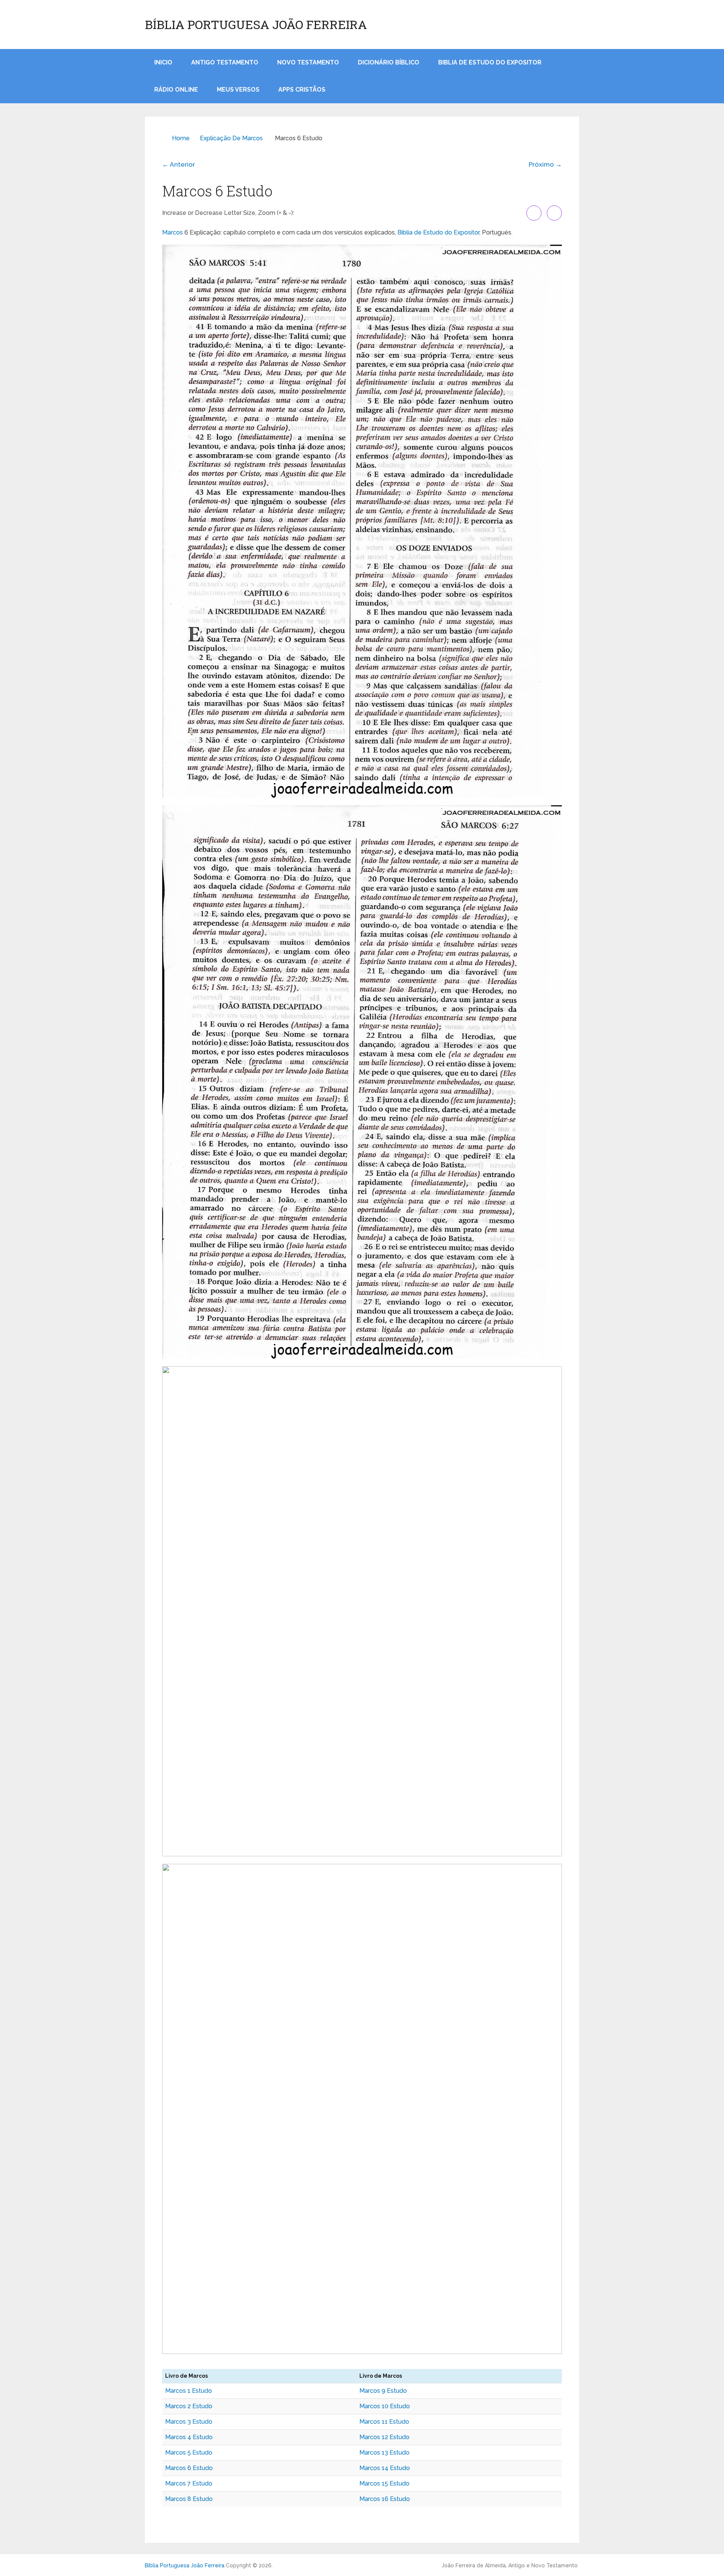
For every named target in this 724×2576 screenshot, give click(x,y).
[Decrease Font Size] (554, 213)
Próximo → (545, 164)
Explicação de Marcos (231, 138)
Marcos (173, 232)
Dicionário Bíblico (389, 62)
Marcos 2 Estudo (189, 2406)
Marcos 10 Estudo (385, 2406)
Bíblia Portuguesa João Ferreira (256, 25)
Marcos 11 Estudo (384, 2422)
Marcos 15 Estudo (384, 2483)
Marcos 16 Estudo (385, 2499)
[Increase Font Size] (534, 213)
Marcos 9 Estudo (383, 2391)
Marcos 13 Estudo (384, 2453)
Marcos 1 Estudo (189, 2391)
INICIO (163, 62)
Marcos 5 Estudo (189, 2453)
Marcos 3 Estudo (189, 2422)
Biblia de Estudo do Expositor (490, 62)
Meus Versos (238, 90)
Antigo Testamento (225, 62)
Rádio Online (176, 90)
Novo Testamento (308, 62)
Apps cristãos (302, 90)
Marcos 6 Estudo (189, 2468)
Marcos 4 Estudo (189, 2437)
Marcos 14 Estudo (385, 2468)
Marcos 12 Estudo (384, 2437)
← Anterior (179, 164)
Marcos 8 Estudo (189, 2499)
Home (181, 138)
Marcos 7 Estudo (189, 2483)
